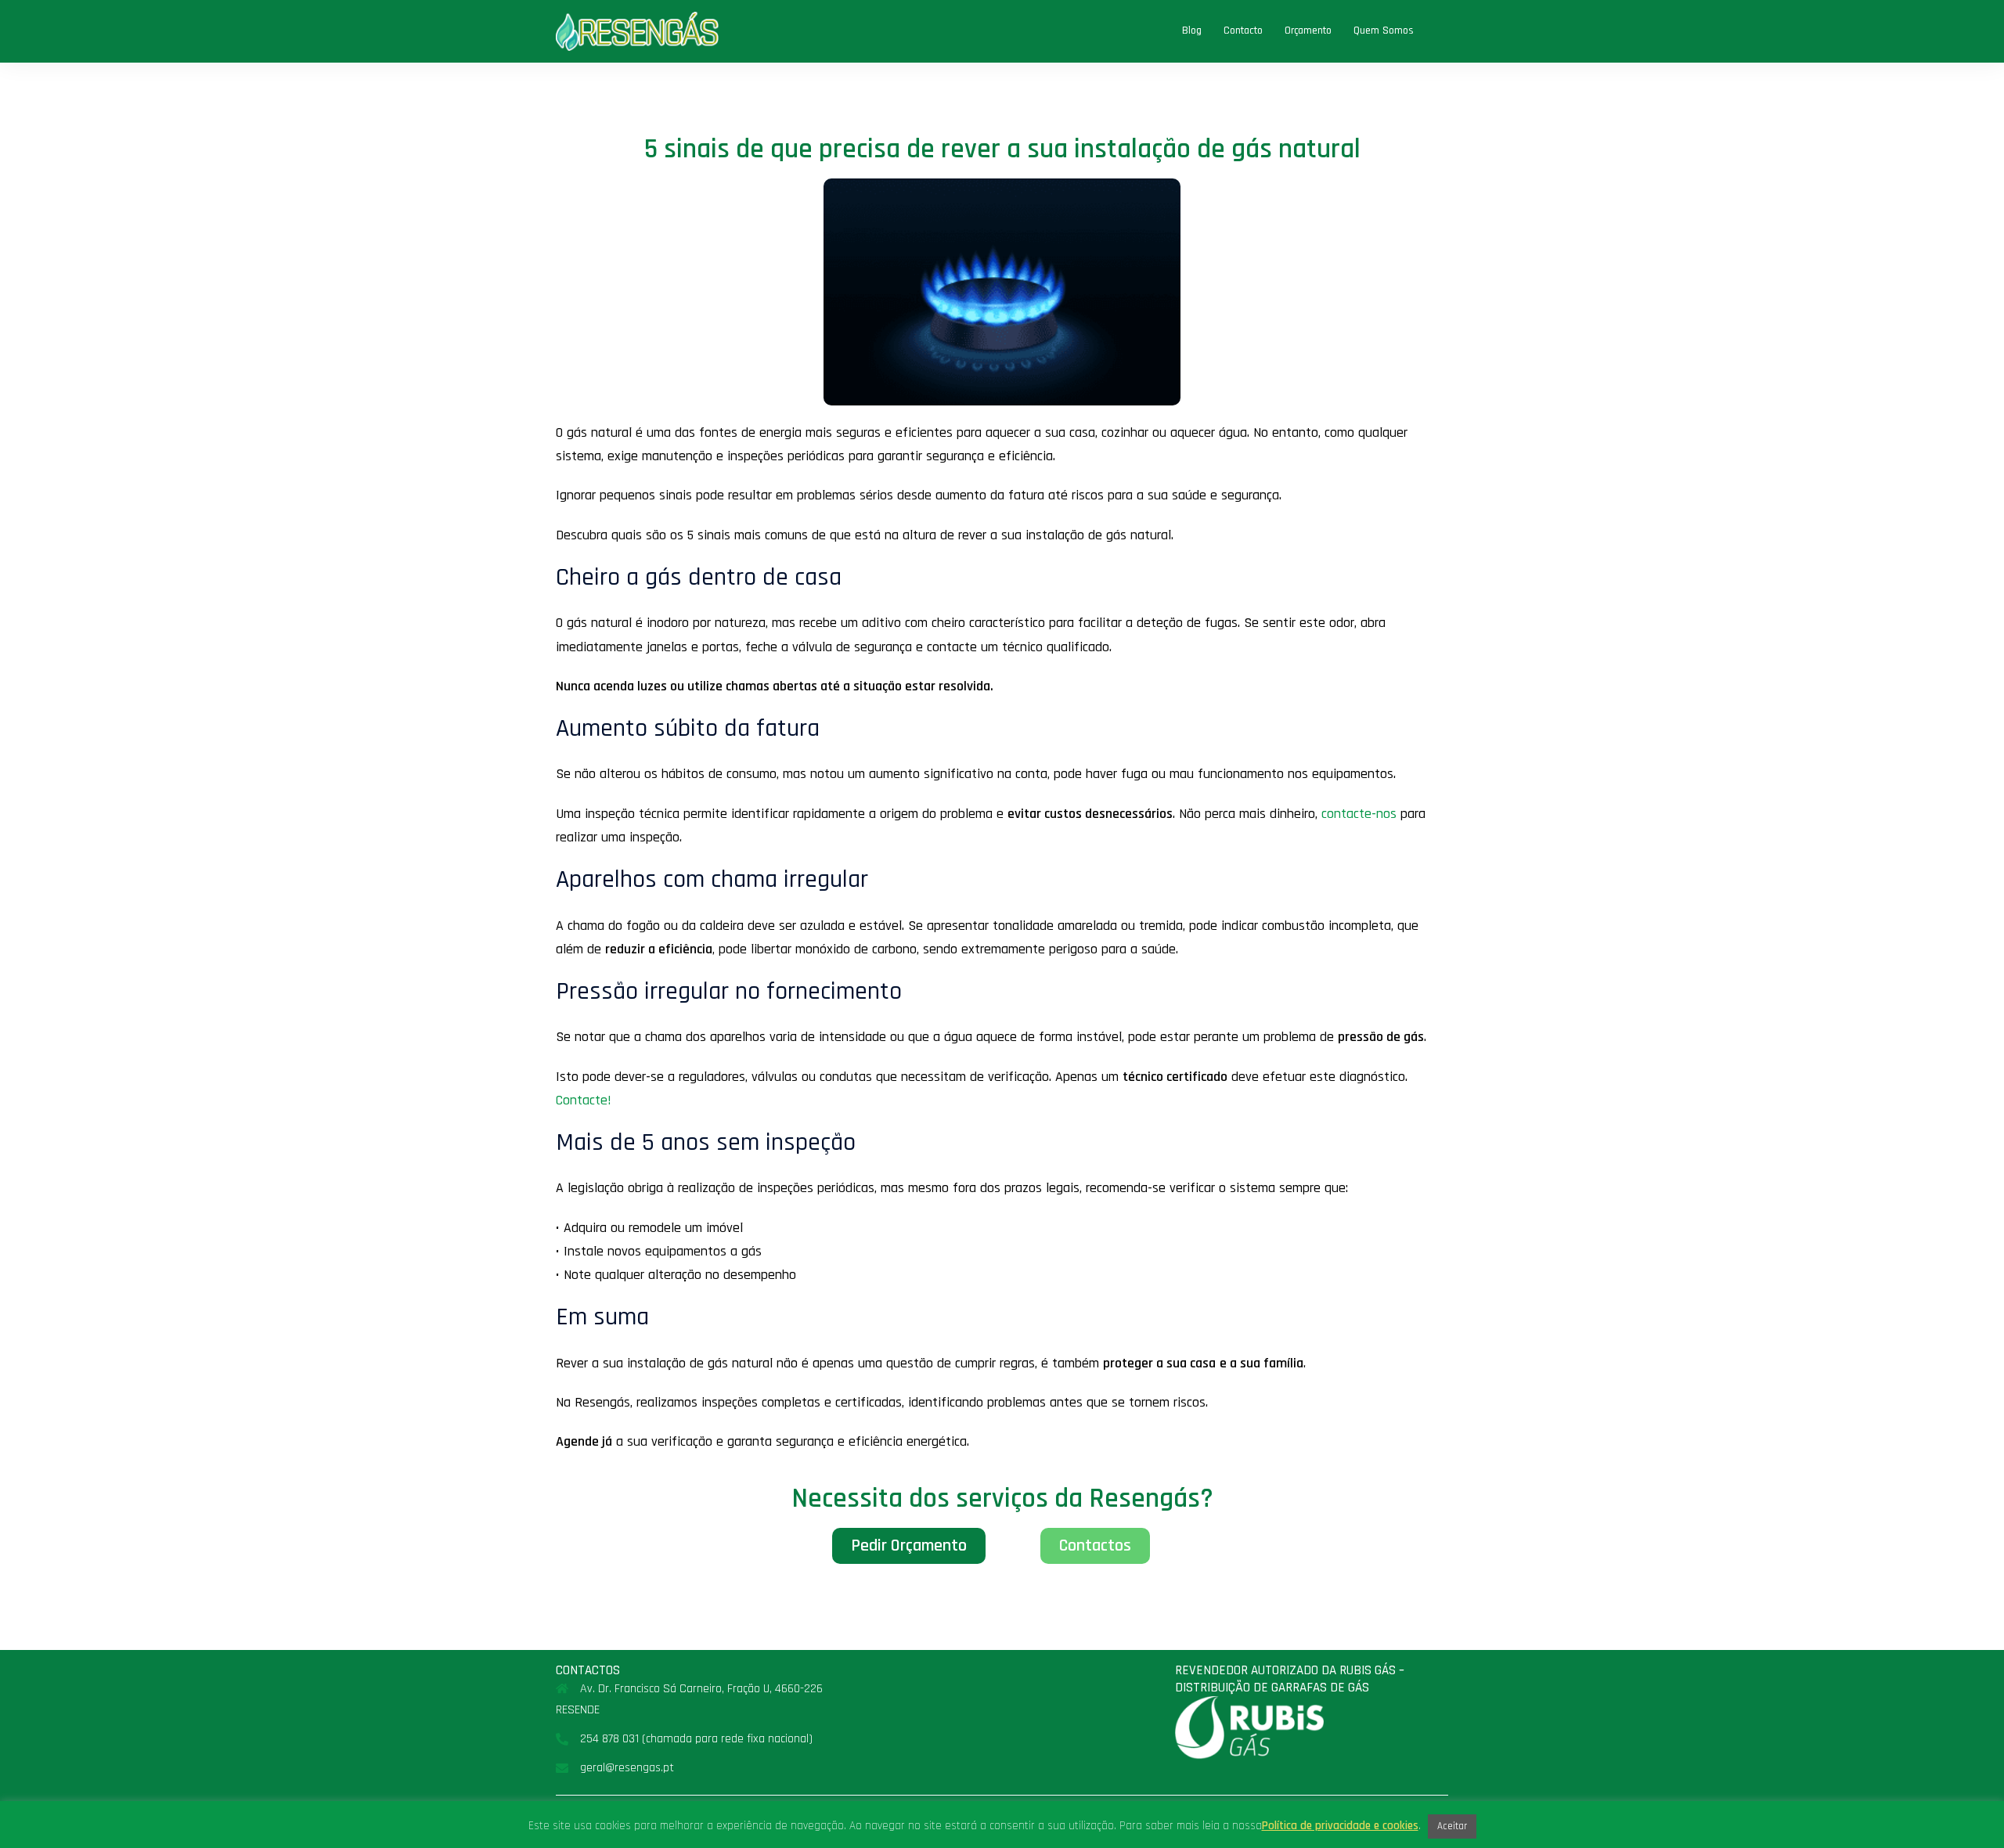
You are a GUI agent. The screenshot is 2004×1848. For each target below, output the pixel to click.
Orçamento (1308, 31)
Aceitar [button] (1452, 1826)
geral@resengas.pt (627, 1768)
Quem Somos (1384, 31)
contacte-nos (1359, 814)
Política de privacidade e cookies (1340, 1826)
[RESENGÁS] (637, 31)
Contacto (1243, 31)
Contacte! (584, 1100)
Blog (1192, 31)
